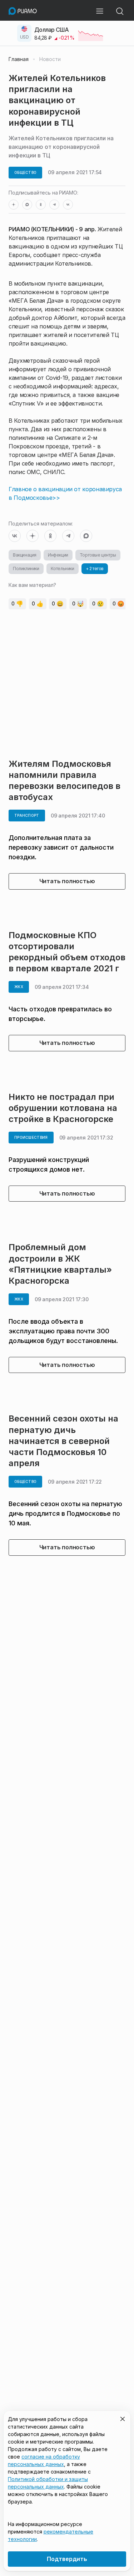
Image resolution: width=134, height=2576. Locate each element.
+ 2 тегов (95, 568)
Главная (19, 59)
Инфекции (58, 555)
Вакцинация (25, 555)
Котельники (63, 568)
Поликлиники (26, 568)
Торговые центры (98, 555)
